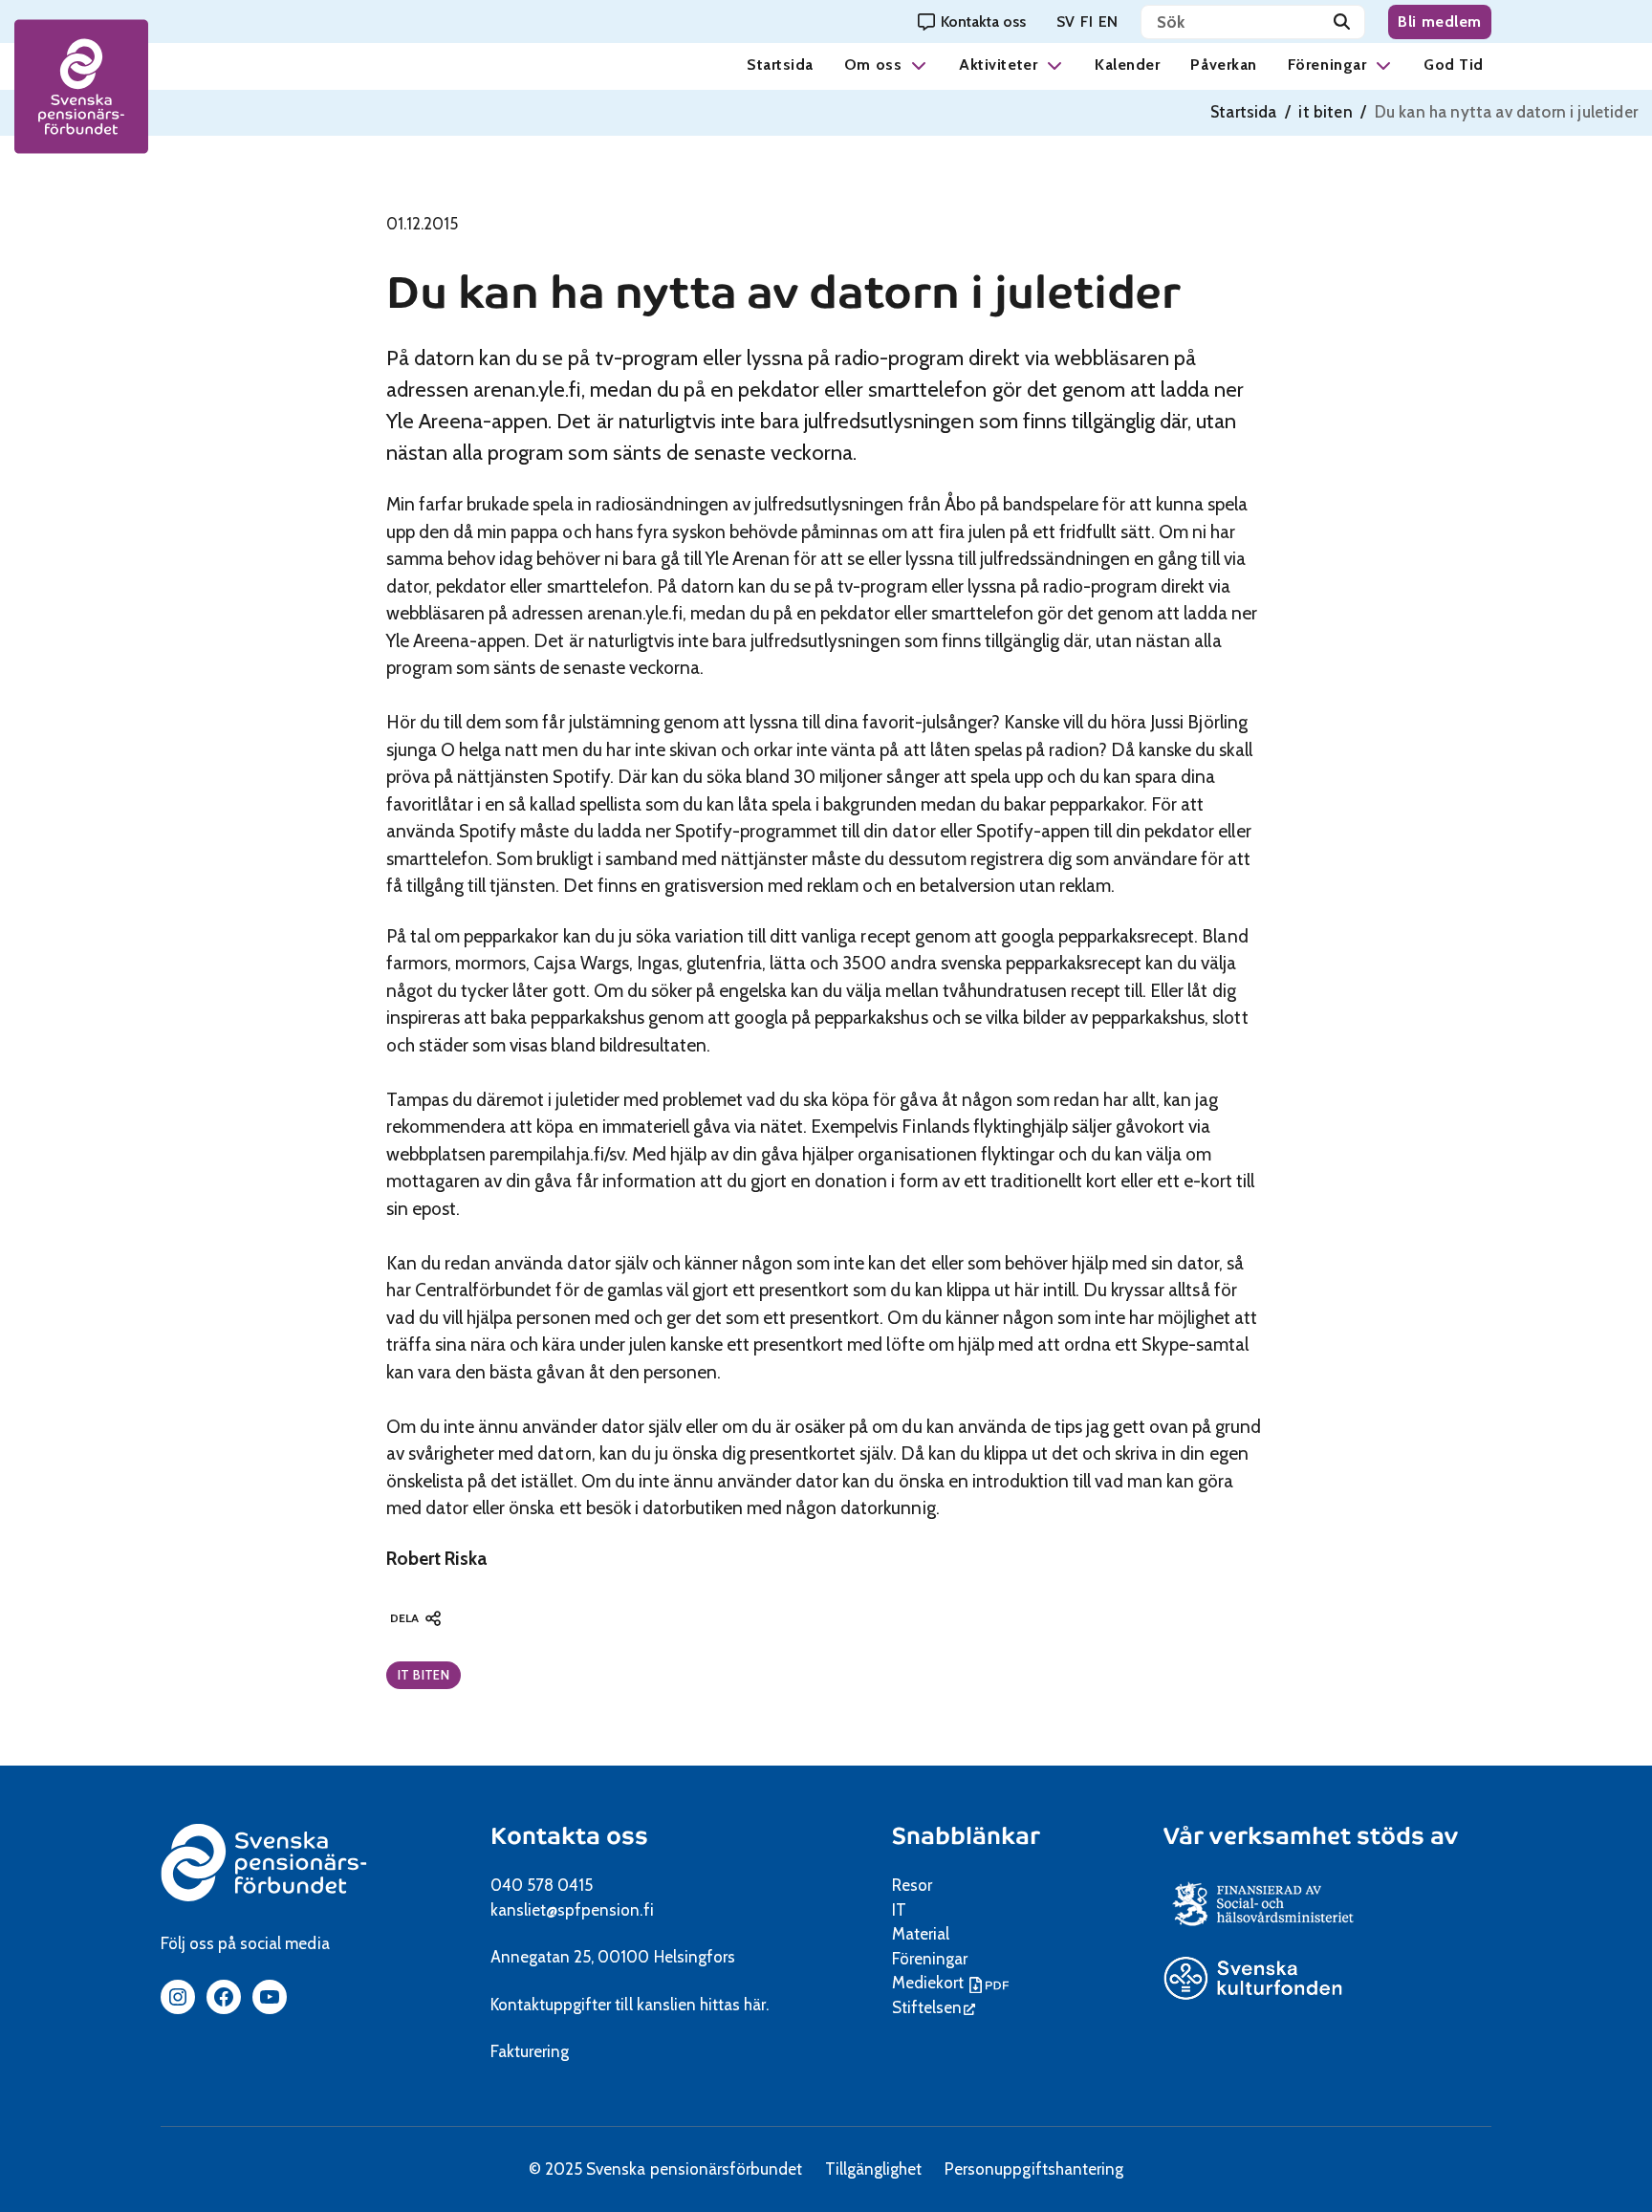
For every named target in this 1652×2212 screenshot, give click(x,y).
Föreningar (1327, 65)
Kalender (1127, 65)
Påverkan (1223, 65)
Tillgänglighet (873, 2169)
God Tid (1454, 65)
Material (921, 1934)
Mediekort (953, 1983)
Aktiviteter (998, 65)
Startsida (780, 65)
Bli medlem (1440, 22)
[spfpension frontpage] (81, 87)
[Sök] (1342, 22)
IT (899, 1910)
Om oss (873, 65)
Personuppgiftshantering (1034, 2169)
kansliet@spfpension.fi (572, 1910)
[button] (919, 65)
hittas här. (734, 2005)
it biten (1325, 112)
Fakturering (530, 2051)
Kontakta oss (569, 1836)
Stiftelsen (934, 2007)
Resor (912, 1885)
